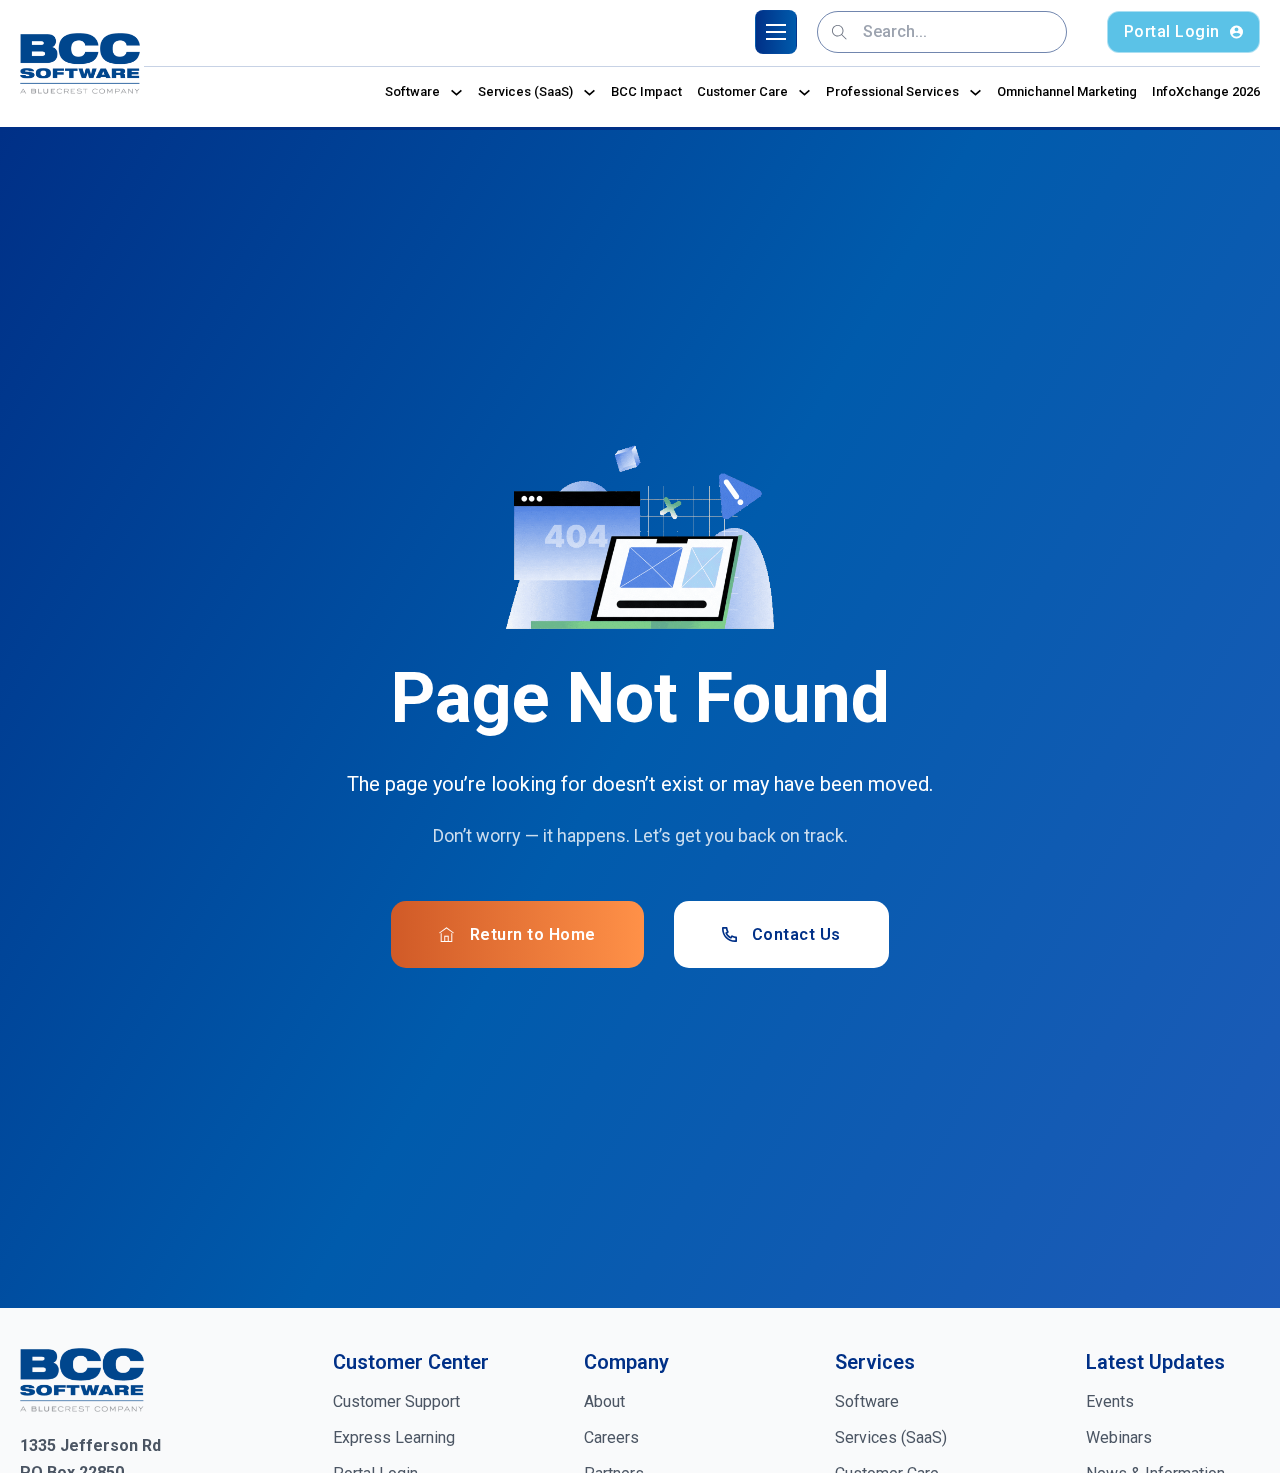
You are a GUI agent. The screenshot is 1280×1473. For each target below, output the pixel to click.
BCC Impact (646, 91)
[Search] (839, 32)
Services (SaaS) (525, 91)
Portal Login (1172, 31)
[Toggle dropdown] (456, 92)
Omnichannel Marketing (1067, 91)
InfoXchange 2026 (1206, 91)
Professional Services (892, 91)
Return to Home (533, 934)
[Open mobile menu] (776, 32)
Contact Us (796, 934)
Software (412, 91)
